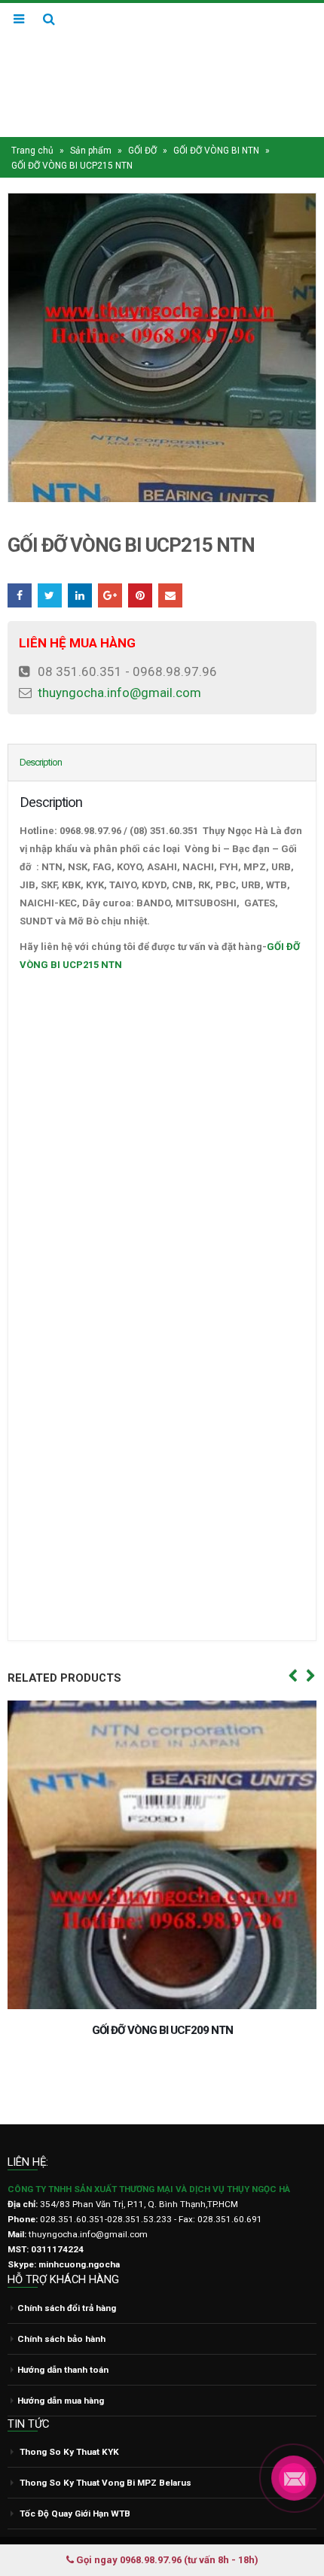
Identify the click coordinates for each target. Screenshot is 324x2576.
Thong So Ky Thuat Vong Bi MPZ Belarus (105, 2454)
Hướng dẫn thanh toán (63, 2340)
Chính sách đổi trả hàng (67, 2279)
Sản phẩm (91, 122)
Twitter (50, 567)
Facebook (20, 567)
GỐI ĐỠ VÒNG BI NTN (216, 122)
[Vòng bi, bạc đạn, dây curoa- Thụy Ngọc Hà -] (162, 55)
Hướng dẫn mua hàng (61, 2371)
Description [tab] (41, 734)
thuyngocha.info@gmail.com (119, 664)
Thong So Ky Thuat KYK (69, 2423)
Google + (110, 567)
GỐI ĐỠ (142, 122)
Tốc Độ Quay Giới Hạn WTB (75, 2485)
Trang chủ (32, 122)
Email (170, 567)
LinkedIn (80, 567)
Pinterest (140, 567)
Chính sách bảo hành (61, 2310)
